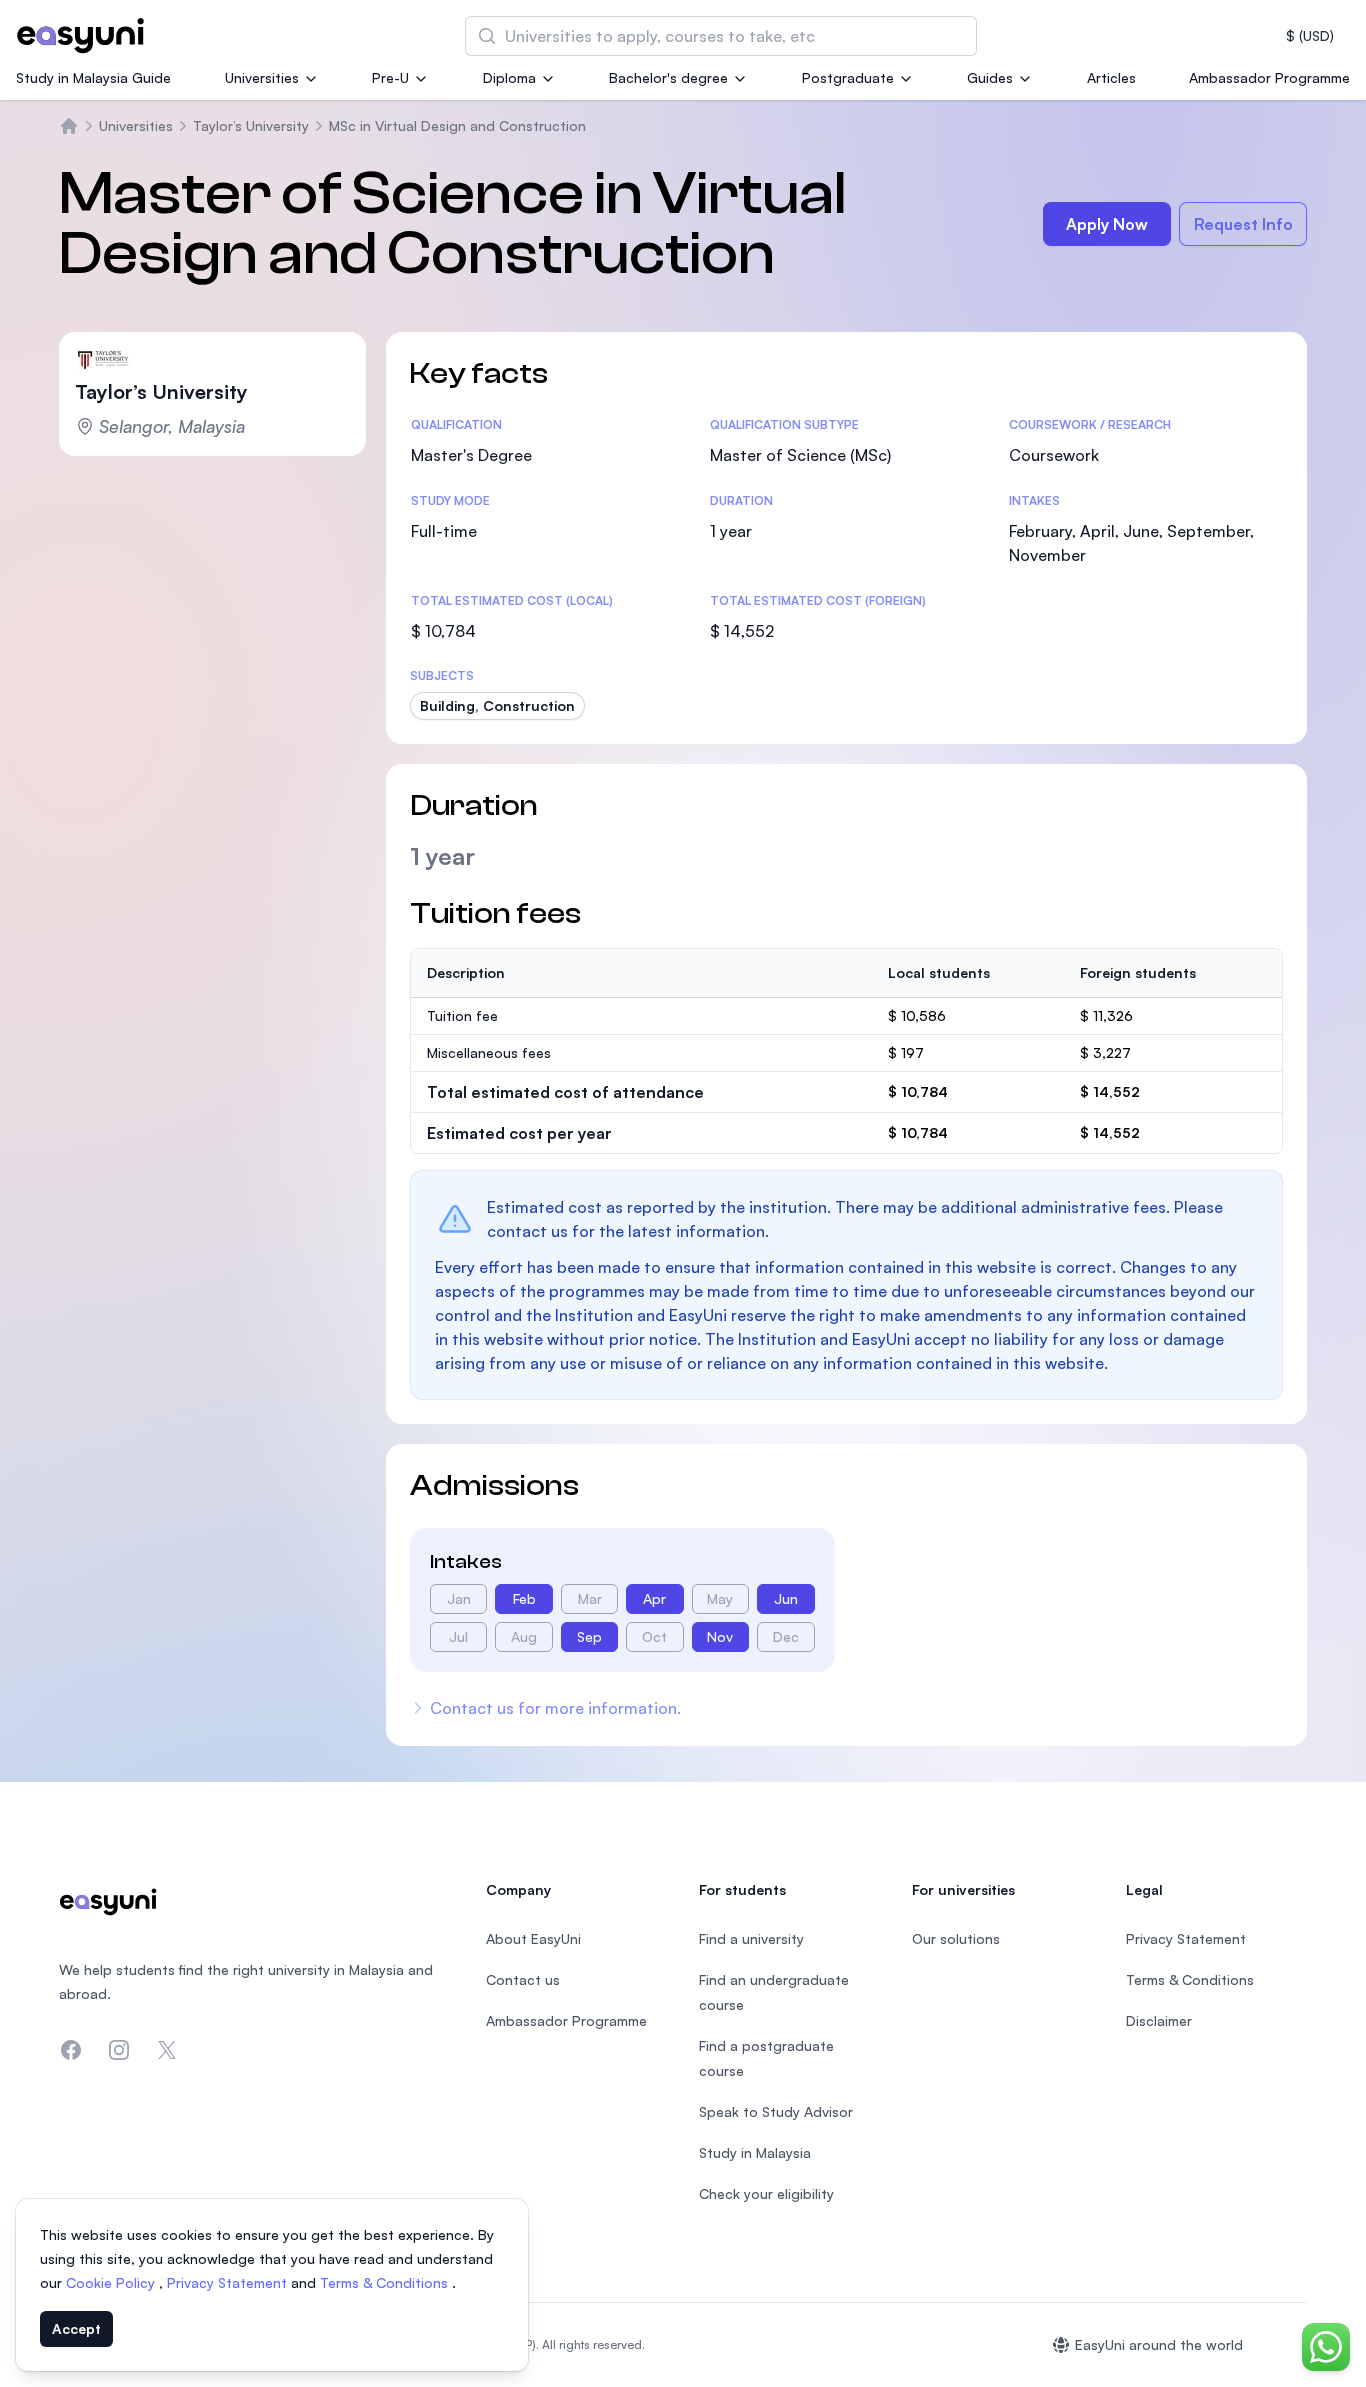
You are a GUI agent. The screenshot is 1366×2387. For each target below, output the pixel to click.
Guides (990, 77)
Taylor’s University (251, 125)
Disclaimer (1159, 2020)
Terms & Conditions (386, 2282)
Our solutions (956, 1938)
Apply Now (1107, 224)
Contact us (523, 1979)
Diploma (509, 77)
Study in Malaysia (755, 2152)
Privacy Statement (229, 2282)
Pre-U (390, 77)
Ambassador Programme (1269, 77)
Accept (76, 2328)
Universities (262, 77)
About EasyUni (533, 1938)
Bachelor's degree (668, 77)
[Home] (69, 126)
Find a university (751, 1938)
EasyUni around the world (1159, 2344)
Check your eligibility (766, 2193)
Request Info (1243, 224)
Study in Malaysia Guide (93, 77)
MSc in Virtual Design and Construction (457, 125)
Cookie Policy (112, 2282)
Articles (1111, 77)
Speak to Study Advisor (776, 2111)
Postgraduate (848, 77)
